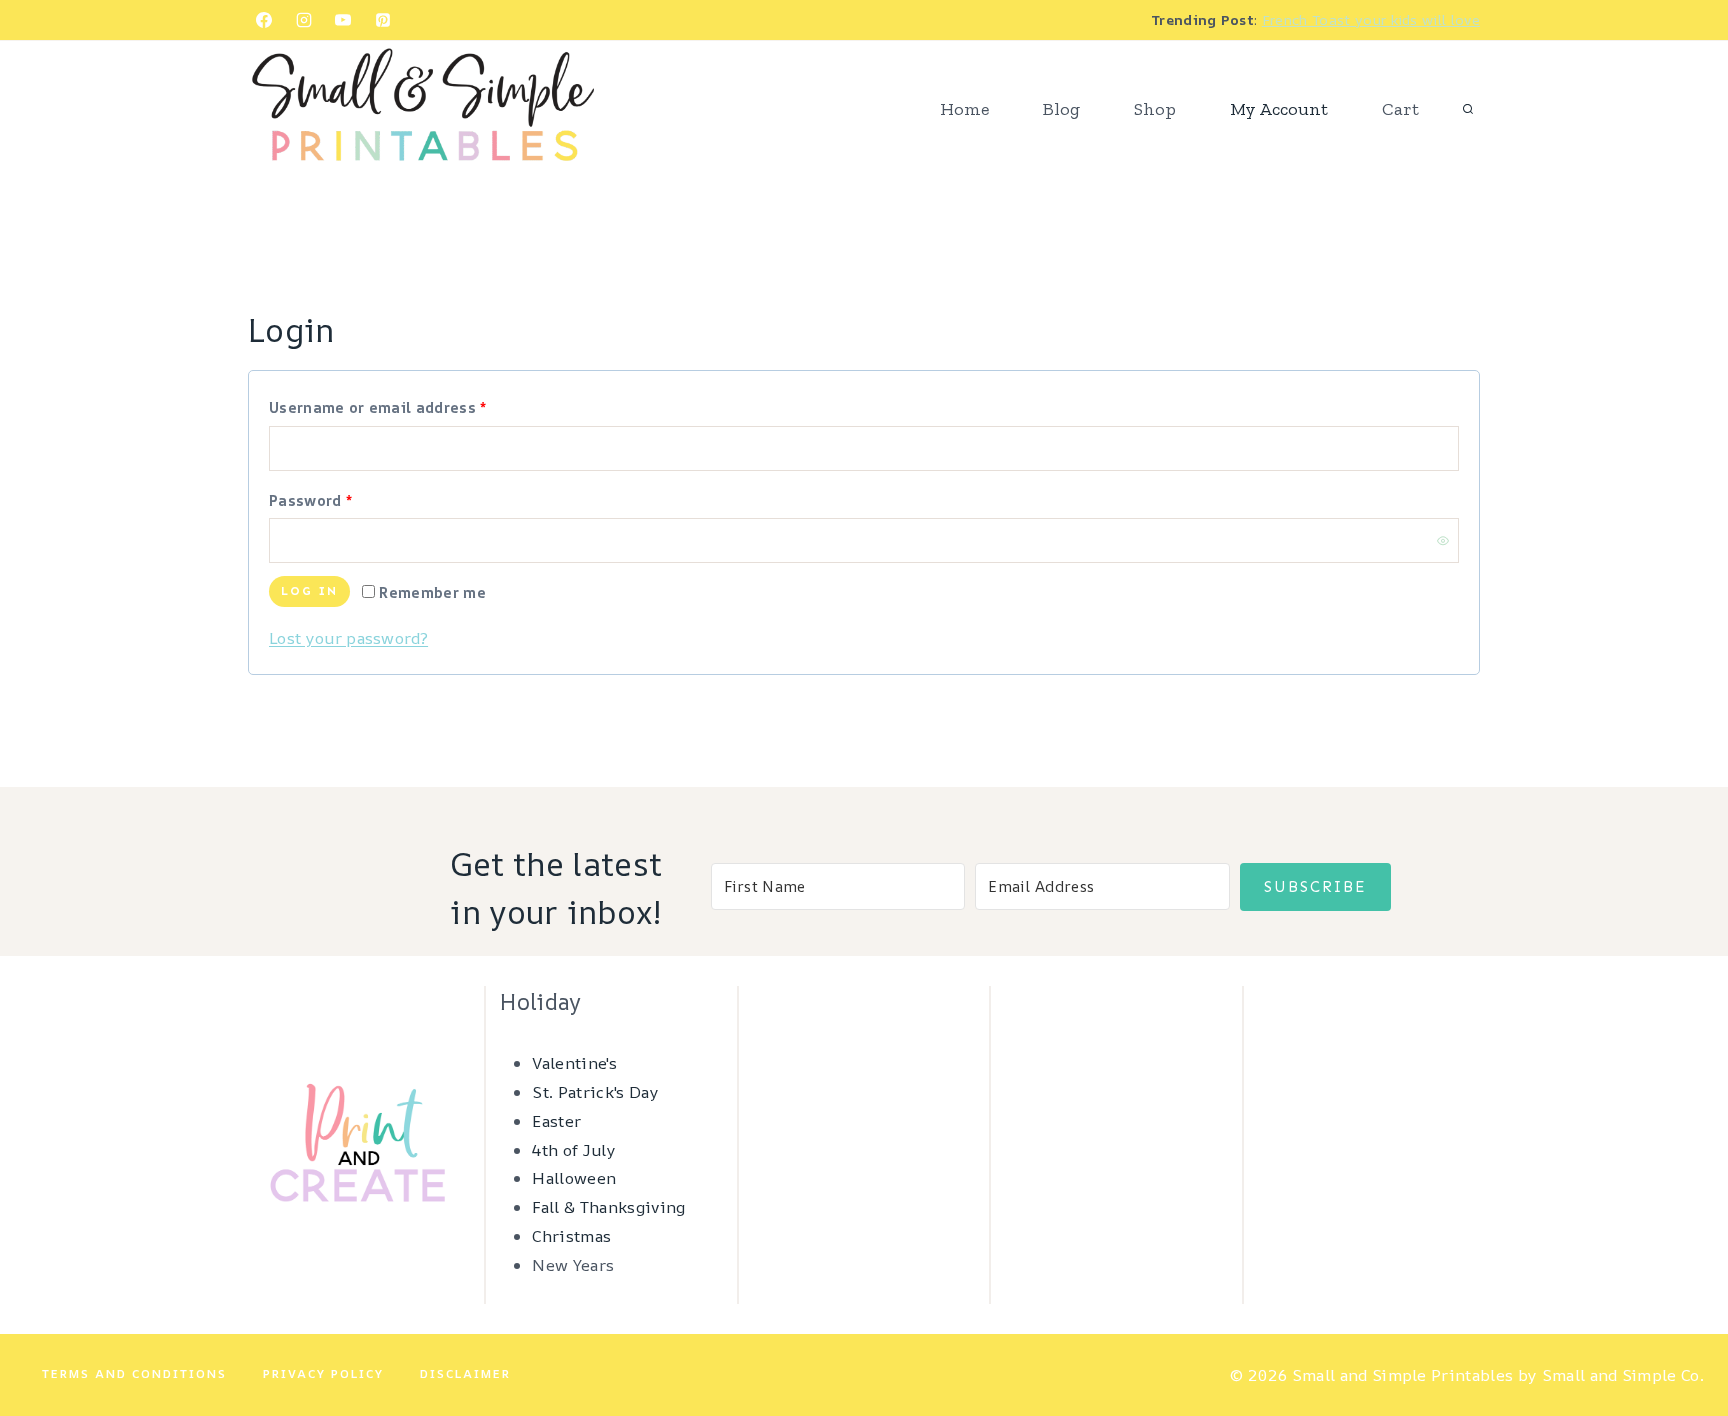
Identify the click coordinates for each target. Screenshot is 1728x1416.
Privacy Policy (323, 1373)
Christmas (571, 1236)
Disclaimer (465, 1373)
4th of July (574, 1150)
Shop (1155, 109)
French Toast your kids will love (1371, 19)
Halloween (574, 1178)
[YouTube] (343, 20)
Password (344, 500)
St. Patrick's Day (595, 1092)
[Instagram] (304, 20)
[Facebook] (264, 20)
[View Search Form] (1468, 110)
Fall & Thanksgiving (608, 1207)
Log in (309, 591)
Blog (1061, 109)
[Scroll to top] (1681, 1339)
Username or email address (411, 407)
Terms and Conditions (134, 1373)
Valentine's (574, 1063)
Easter (556, 1121)
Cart (1400, 109)
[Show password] (1443, 540)
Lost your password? (348, 638)
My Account (1279, 109)
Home (964, 109)
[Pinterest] (383, 20)
